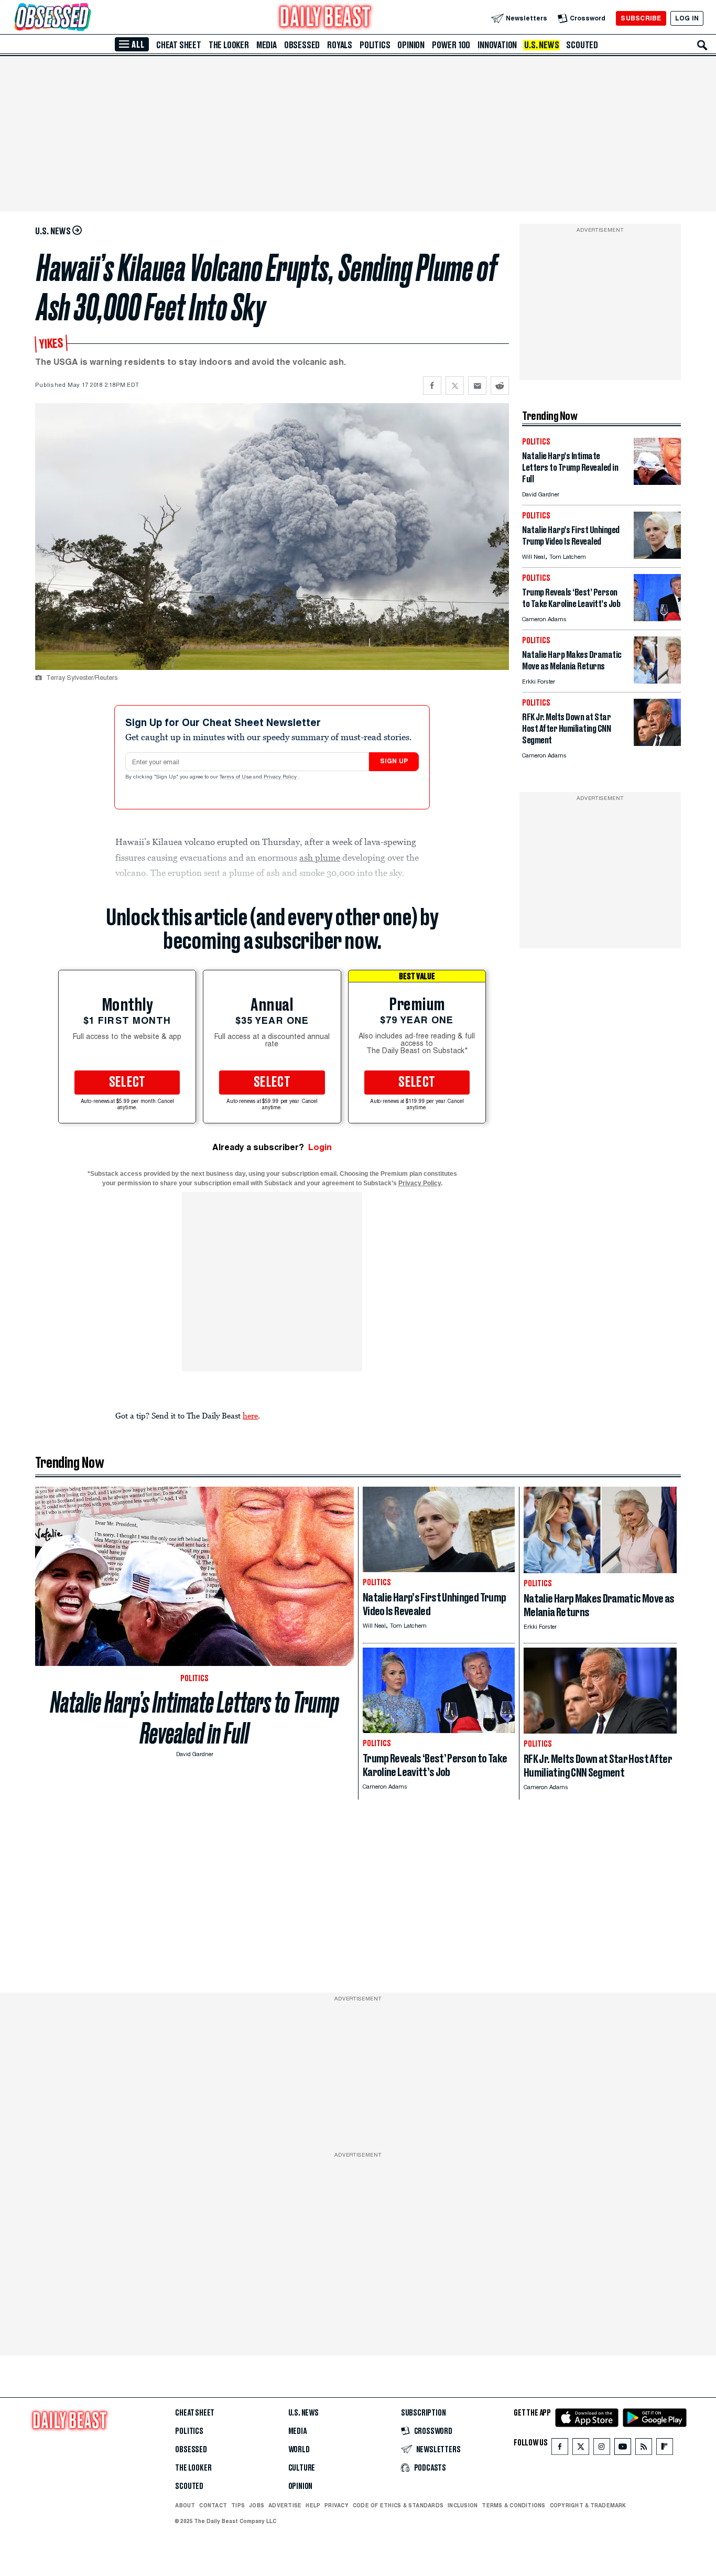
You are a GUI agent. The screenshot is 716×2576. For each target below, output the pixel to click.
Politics (375, 45)
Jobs (257, 2505)
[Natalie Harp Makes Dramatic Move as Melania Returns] (657, 681)
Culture (302, 2468)
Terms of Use (236, 777)
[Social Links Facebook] (560, 2449)
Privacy (337, 2505)
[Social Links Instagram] (602, 2449)
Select (127, 1083)
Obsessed (302, 45)
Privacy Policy (281, 777)
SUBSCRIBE (641, 18)
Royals (340, 45)
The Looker (229, 45)
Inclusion (463, 2505)
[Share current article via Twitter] (455, 386)
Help (313, 2505)
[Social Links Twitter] (581, 2449)
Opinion (411, 45)
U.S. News (541, 45)
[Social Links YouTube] (623, 2449)
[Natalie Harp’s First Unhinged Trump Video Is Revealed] (657, 556)
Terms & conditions (513, 2505)
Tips (238, 2505)
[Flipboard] (664, 2449)
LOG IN (687, 18)
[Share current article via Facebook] (432, 386)
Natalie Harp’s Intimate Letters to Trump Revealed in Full (195, 1718)
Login (320, 1147)
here (250, 1415)
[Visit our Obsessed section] (86, 18)
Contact (213, 2505)
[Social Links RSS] (644, 2449)
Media (267, 45)
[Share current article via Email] (477, 386)
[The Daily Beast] (326, 18)
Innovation (497, 45)
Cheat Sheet (179, 45)
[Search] (702, 45)
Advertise (285, 2505)
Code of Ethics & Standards (398, 2505)
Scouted (582, 45)
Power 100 (451, 45)
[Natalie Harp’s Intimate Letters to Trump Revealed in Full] (657, 482)
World (299, 2450)
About (185, 2505)
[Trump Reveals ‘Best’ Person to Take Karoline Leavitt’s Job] (657, 618)
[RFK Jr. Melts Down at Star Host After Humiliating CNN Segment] (657, 743)
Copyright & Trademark (588, 2505)
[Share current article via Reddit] (500, 386)
